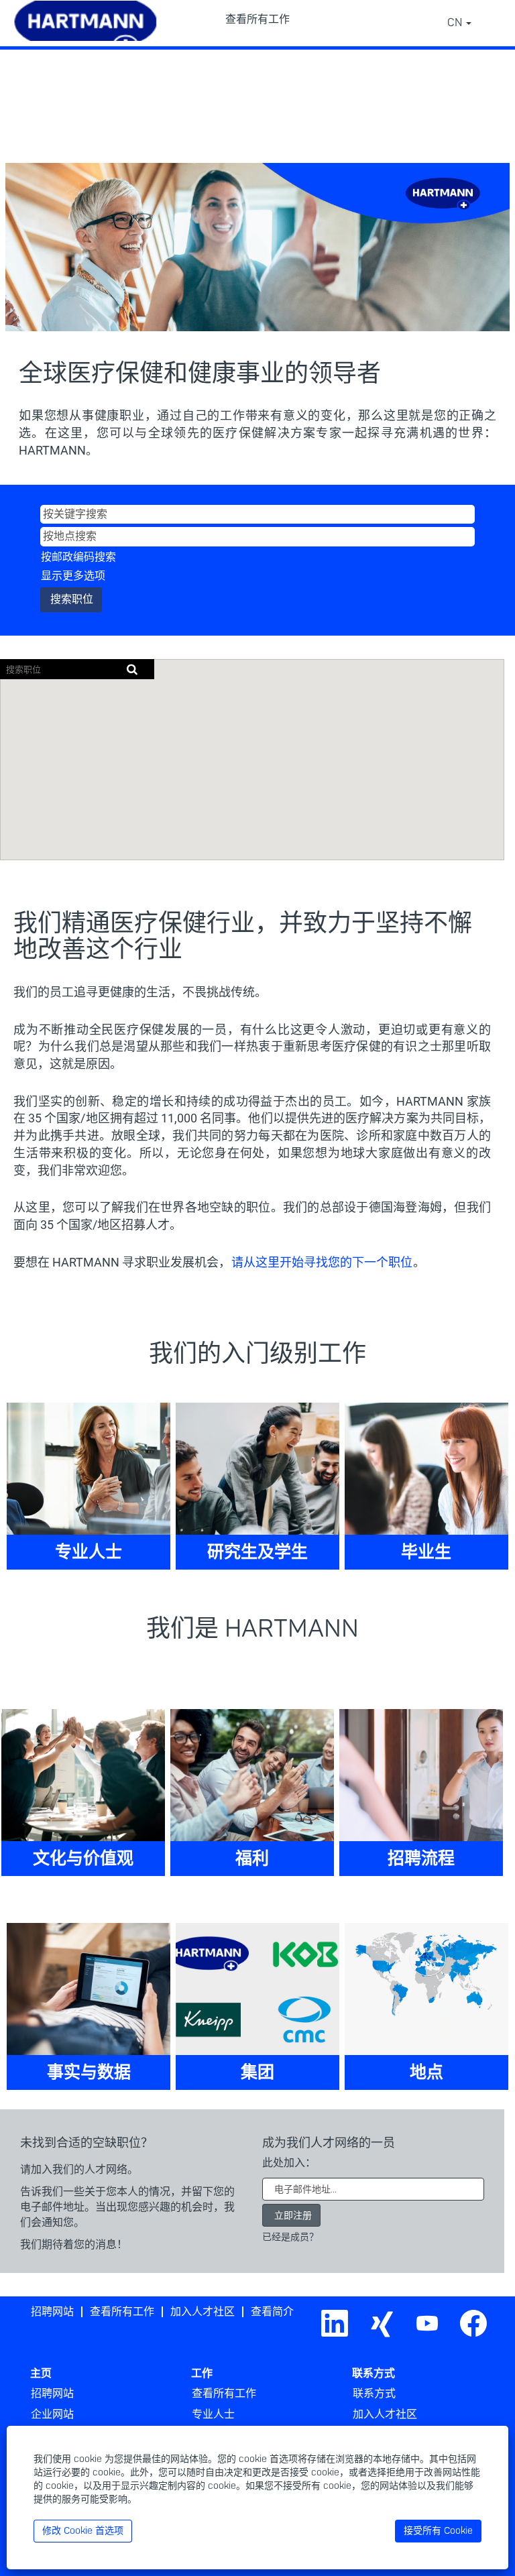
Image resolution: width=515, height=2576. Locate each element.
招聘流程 (421, 1859)
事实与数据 (89, 2073)
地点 (426, 2073)
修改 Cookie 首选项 (83, 2531)
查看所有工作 (257, 19)
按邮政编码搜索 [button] (78, 557)
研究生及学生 (257, 1553)
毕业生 (426, 1553)
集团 (257, 2073)
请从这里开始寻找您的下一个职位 (322, 1262)
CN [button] (456, 23)
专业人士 (89, 1553)
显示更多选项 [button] (73, 576)
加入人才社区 (203, 2312)
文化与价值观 (83, 1859)
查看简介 (272, 2312)
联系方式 (374, 2394)
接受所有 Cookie (438, 2531)
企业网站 (52, 2414)
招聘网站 (52, 2312)
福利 (252, 1859)
